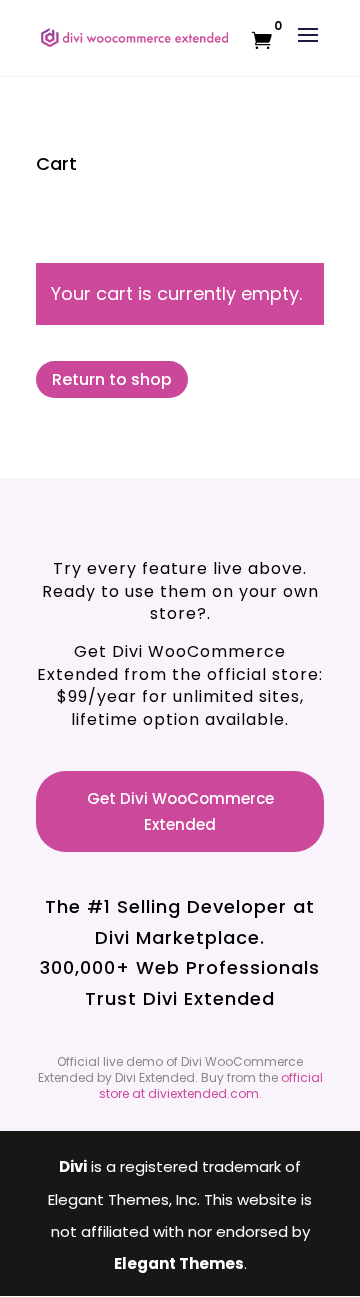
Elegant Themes (179, 1263)
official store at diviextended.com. (211, 1085)
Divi (73, 1166)
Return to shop (112, 379)
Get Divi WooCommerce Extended (180, 811)
